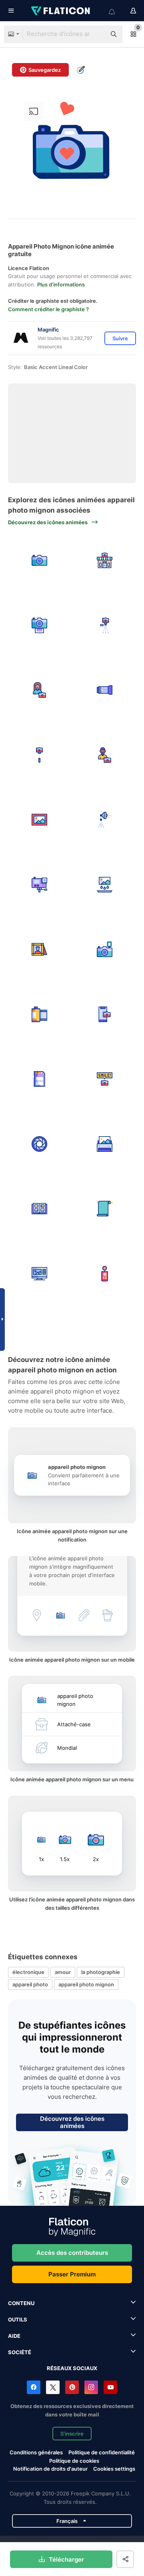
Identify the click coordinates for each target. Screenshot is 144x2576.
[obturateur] (40, 1144)
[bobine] (40, 1015)
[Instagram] (91, 2387)
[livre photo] (40, 1209)
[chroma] (105, 1209)
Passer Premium (72, 2274)
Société (20, 2352)
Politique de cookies (74, 2461)
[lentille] (105, 690)
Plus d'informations (61, 284)
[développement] (105, 885)
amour (63, 1972)
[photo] (40, 561)
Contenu (21, 2303)
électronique (28, 1972)
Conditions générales (36, 2452)
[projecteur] (105, 820)
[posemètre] (105, 1274)
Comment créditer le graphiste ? (48, 309)
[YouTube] (110, 2387)
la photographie (101, 1972)
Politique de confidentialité (102, 2452)
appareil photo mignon (86, 1984)
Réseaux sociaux (72, 2368)
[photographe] (40, 690)
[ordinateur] (40, 1274)
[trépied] (105, 626)
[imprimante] (105, 1144)
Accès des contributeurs (72, 2253)
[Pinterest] (72, 2387)
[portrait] (40, 949)
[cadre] (40, 820)
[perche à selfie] (40, 755)
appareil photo (30, 1984)
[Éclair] (105, 949)
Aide (14, 2336)
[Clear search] (96, 34)
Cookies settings (114, 2469)
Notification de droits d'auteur (50, 2469)
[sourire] (105, 1079)
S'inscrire (72, 2434)
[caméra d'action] (40, 885)
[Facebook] (34, 2387)
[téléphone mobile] (105, 1015)
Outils (18, 2319)
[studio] (105, 561)
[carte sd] (40, 1079)
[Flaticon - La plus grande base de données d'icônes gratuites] (61, 11)
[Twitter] (53, 2387)
